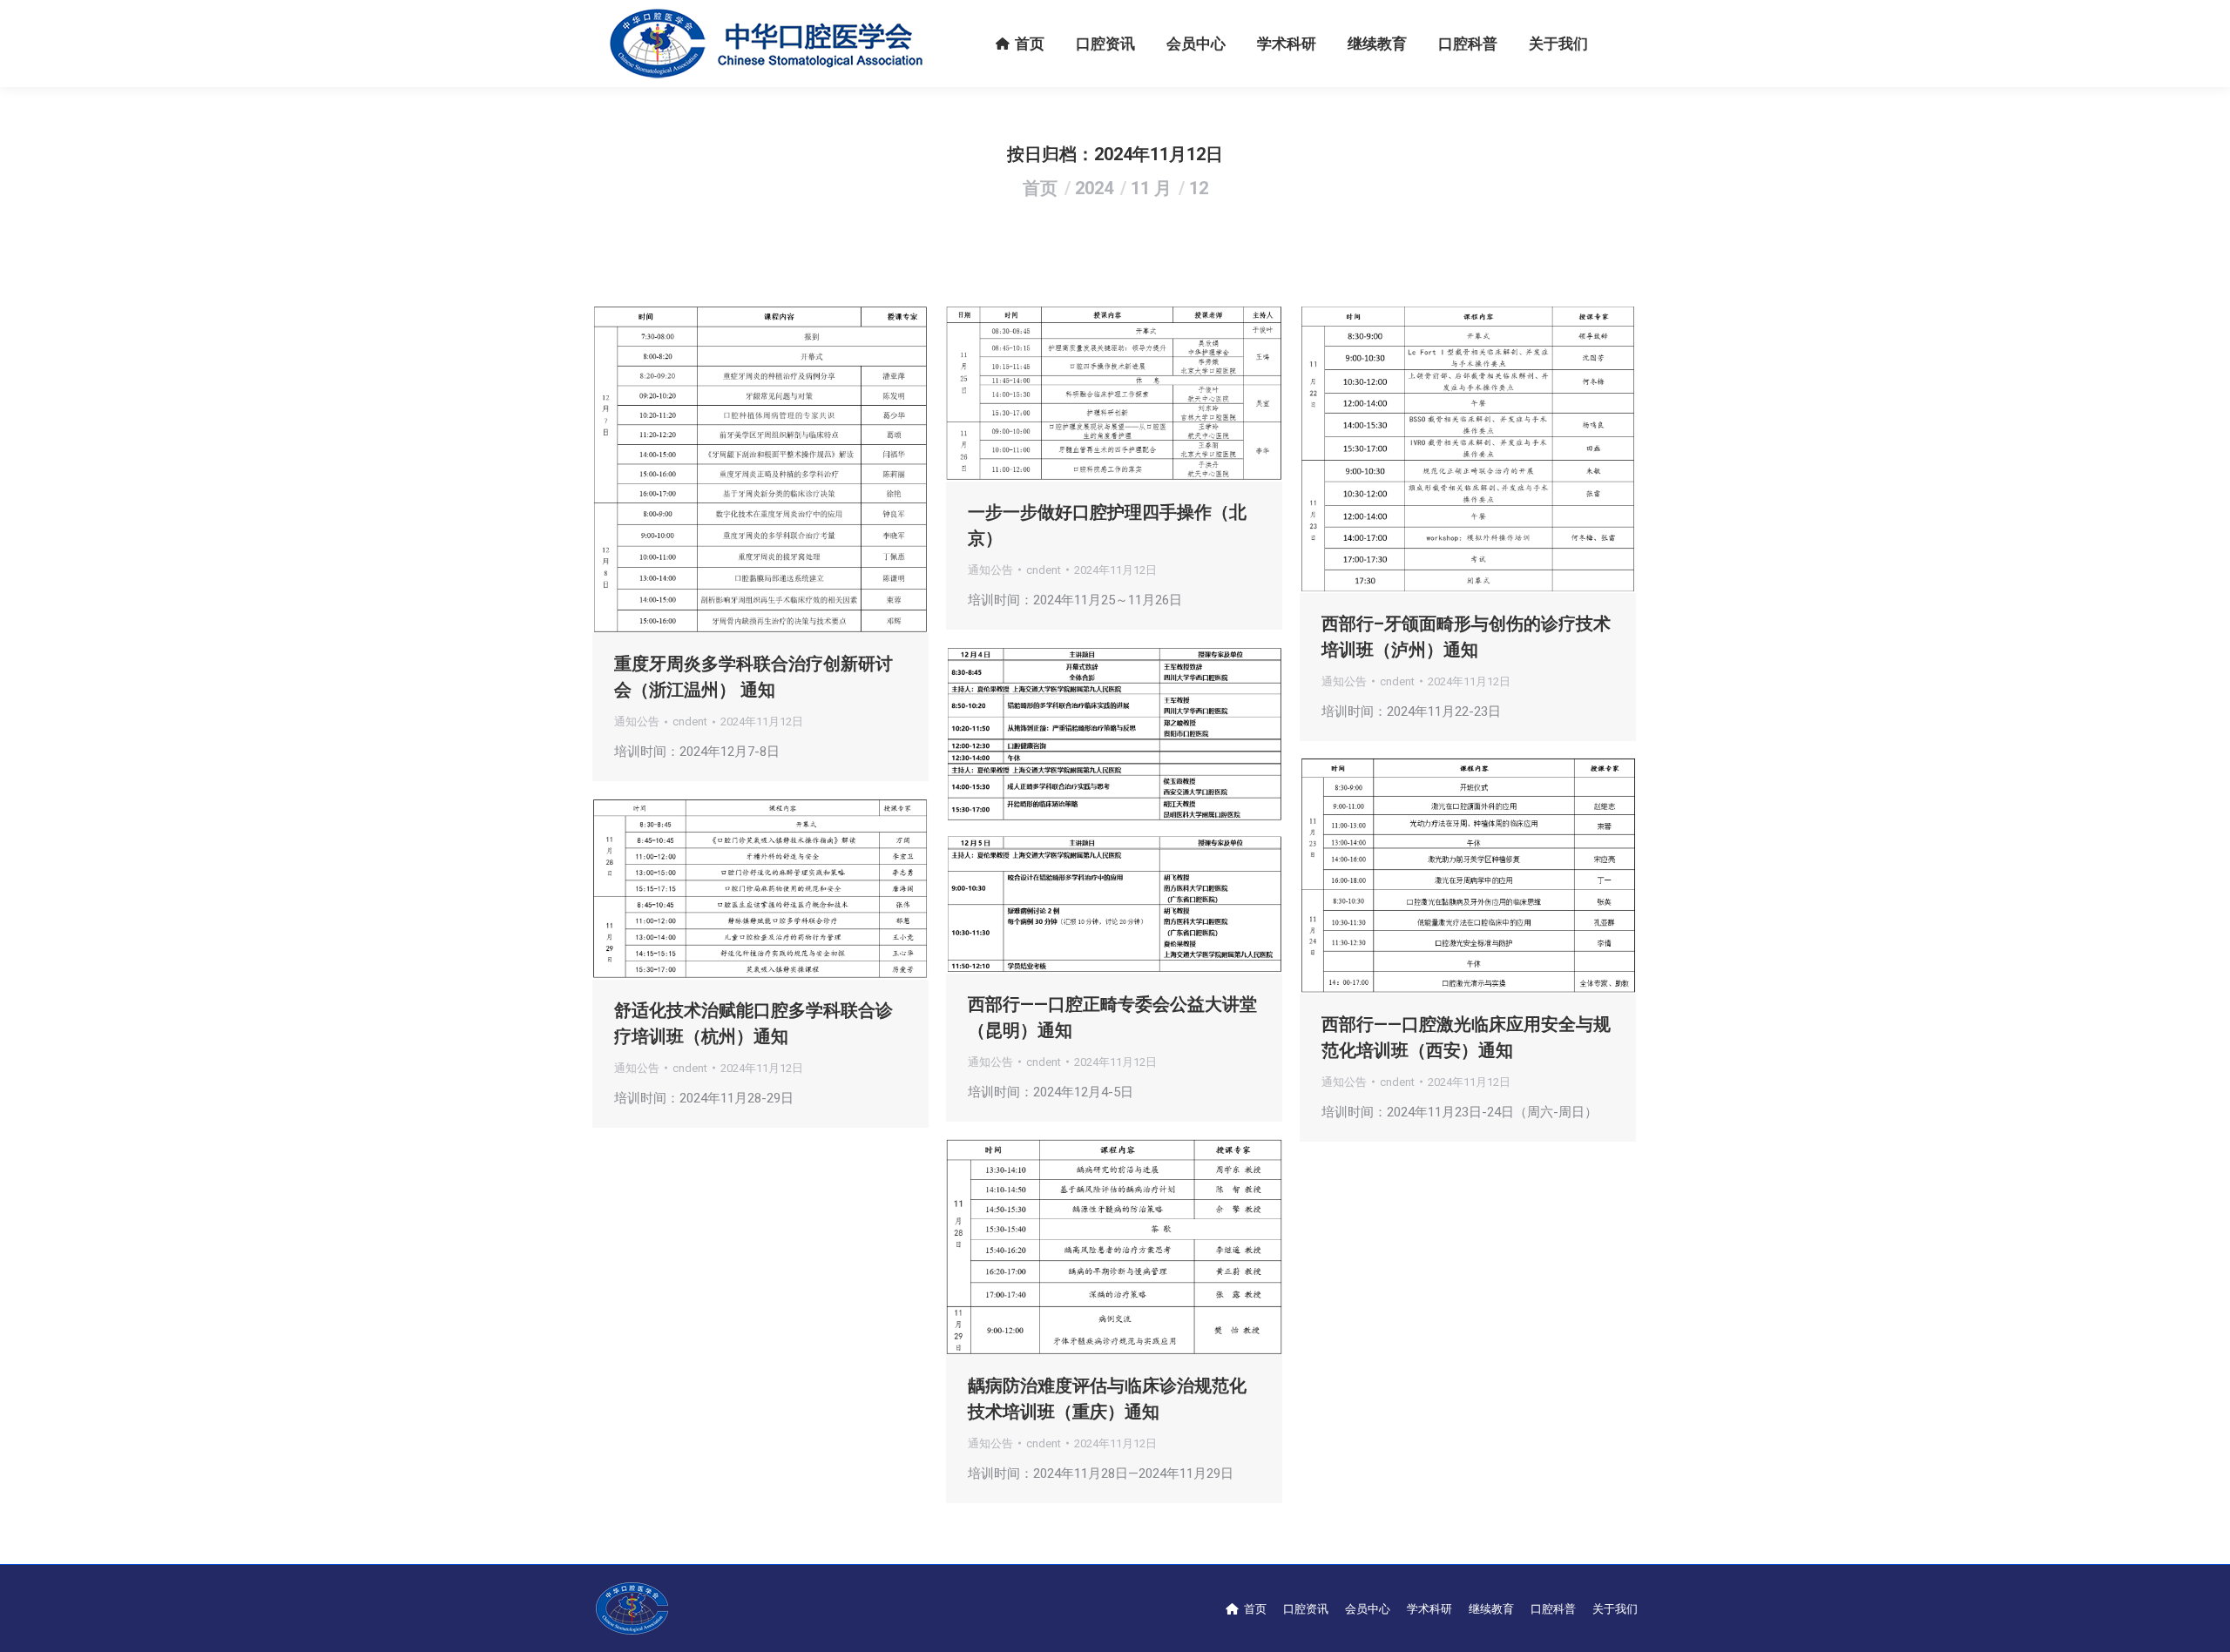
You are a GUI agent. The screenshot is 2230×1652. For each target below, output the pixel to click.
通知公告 (637, 721)
